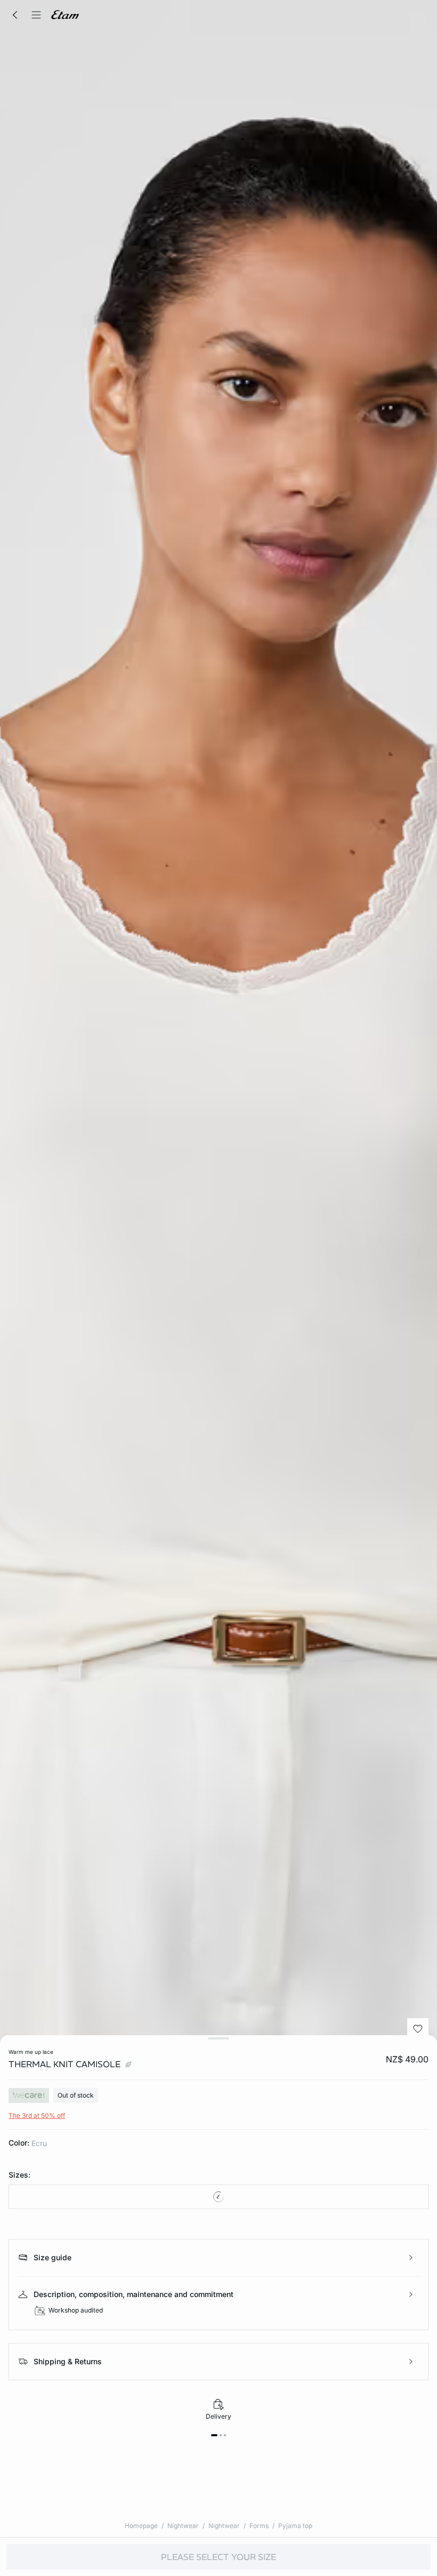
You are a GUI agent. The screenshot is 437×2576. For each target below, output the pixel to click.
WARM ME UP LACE (31, 2052)
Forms (259, 2526)
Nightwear (183, 2526)
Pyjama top (295, 2526)
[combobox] (218, 2197)
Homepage (141, 2526)
